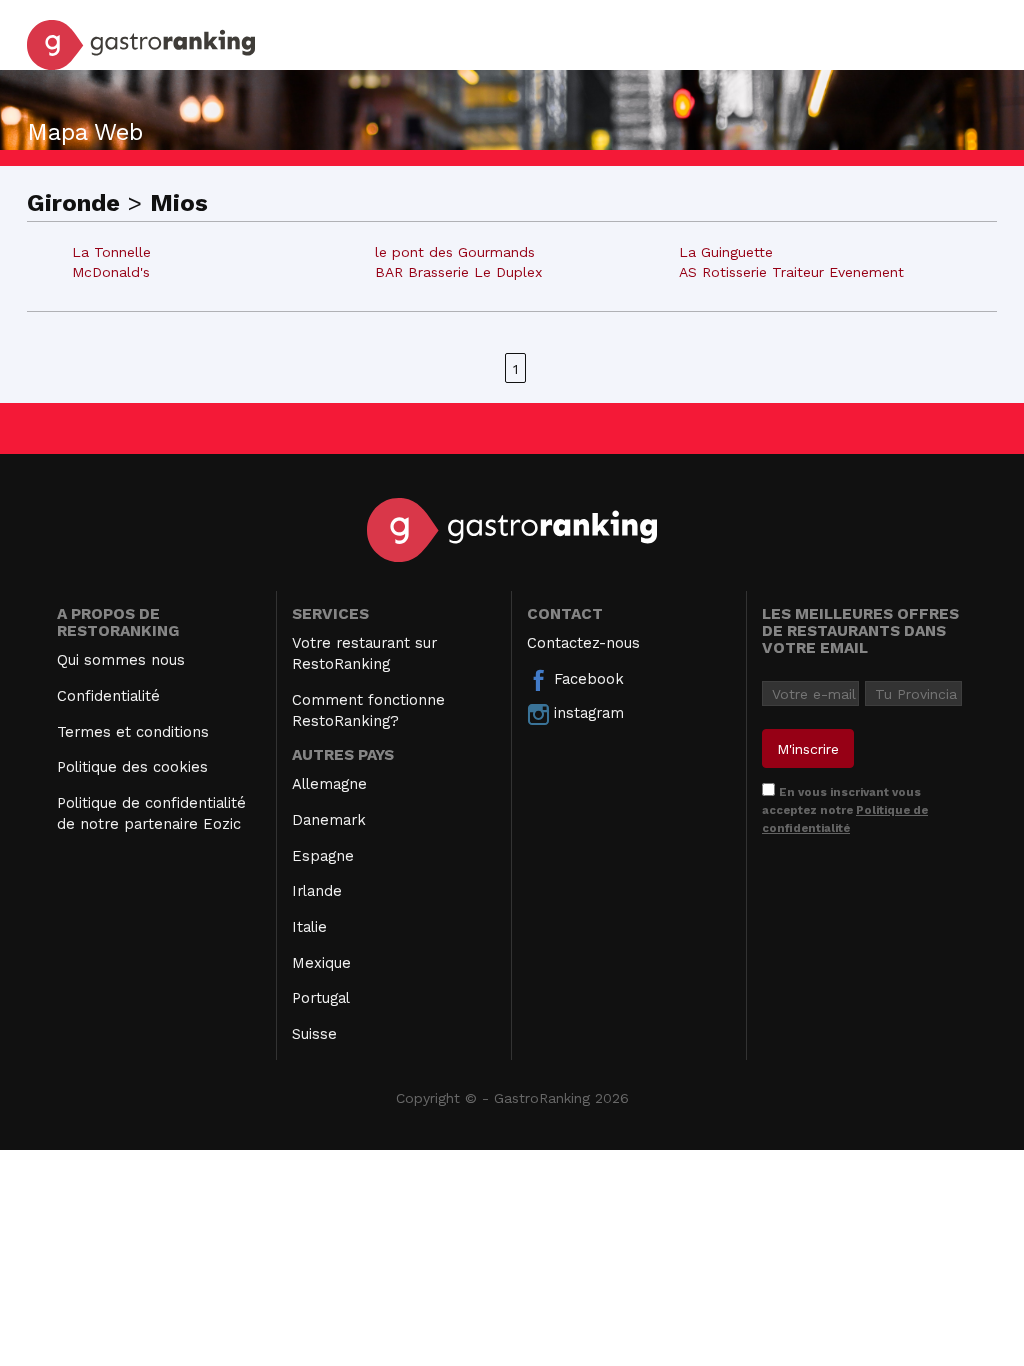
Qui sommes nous (121, 660)
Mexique (321, 963)
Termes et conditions (133, 732)
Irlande (317, 891)
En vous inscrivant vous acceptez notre (845, 810)
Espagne (323, 856)
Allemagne (329, 784)
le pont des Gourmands (455, 252)
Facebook (586, 679)
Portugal (321, 998)
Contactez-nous (583, 643)
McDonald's (111, 272)
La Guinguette (726, 252)
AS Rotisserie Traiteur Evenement (791, 272)
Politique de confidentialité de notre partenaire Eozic (151, 813)
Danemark (329, 820)
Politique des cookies (132, 767)
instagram (586, 713)
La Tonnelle (111, 252)
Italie (309, 927)
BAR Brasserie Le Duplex (458, 272)
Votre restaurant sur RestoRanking (364, 653)
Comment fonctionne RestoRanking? (368, 710)
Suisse (314, 1034)
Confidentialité (108, 696)
